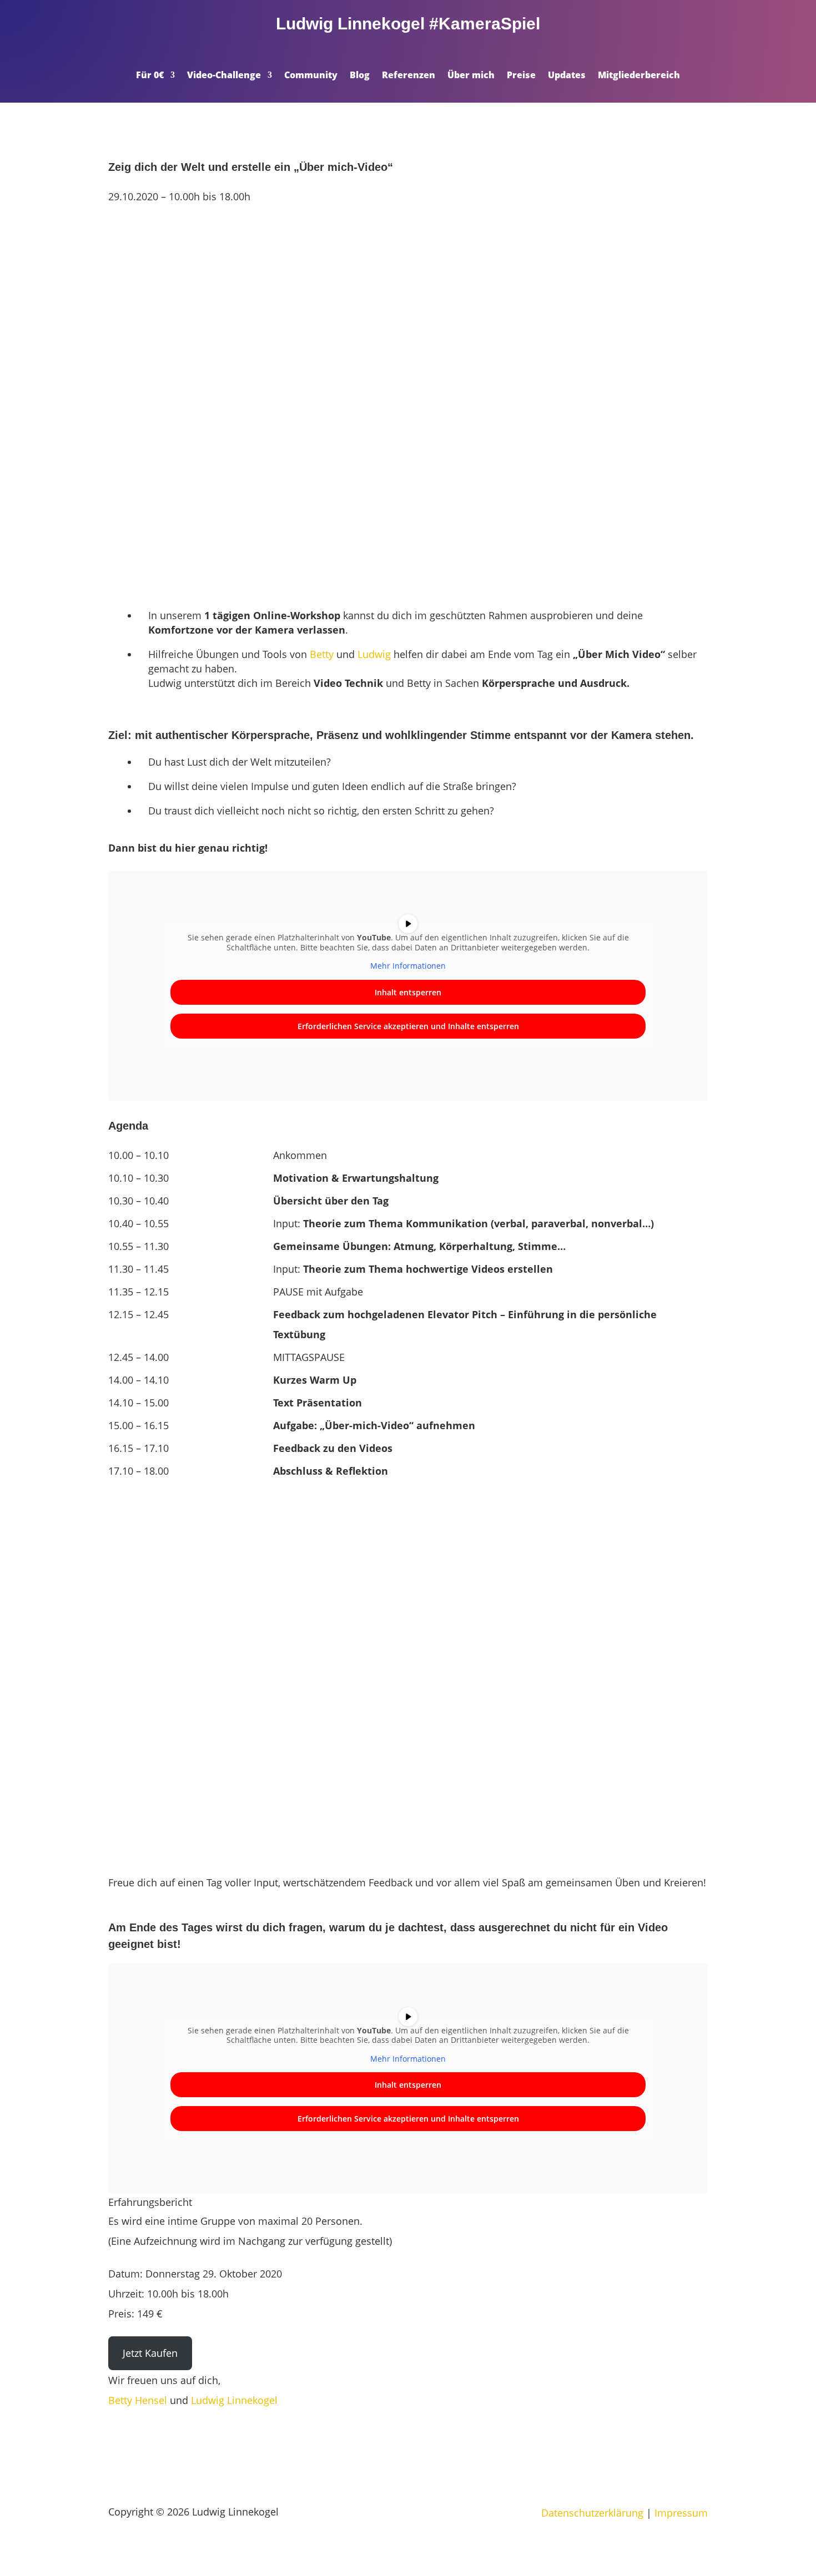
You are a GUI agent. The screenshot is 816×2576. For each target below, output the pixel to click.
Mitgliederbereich (639, 76)
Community (311, 76)
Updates (567, 76)
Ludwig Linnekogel (234, 2400)
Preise (521, 76)
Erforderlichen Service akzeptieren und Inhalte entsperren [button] (408, 1026)
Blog (360, 76)
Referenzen (409, 76)
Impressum (681, 2513)
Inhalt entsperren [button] (408, 992)
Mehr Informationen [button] (408, 966)
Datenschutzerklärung (592, 2513)
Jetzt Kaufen (150, 2353)
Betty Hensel (138, 2400)
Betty (322, 654)
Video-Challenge (224, 76)
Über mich (471, 76)
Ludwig (374, 654)
